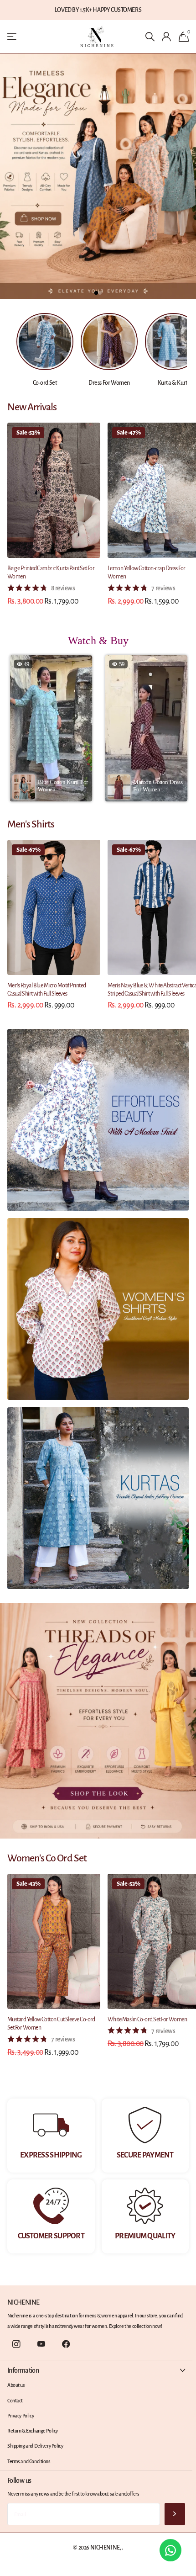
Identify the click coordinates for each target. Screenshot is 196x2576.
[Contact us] (170, 2550)
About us (16, 2385)
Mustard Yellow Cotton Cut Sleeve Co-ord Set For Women (51, 2024)
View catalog (13, 37)
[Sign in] (167, 37)
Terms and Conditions (29, 2461)
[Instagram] (16, 2344)
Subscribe (175, 2514)
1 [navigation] (96, 293)
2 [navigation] (100, 293)
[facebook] (66, 2344)
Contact (15, 2401)
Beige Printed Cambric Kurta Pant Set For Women (51, 572)
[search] (150, 37)
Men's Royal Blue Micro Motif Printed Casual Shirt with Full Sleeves (47, 990)
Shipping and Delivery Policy (35, 2446)
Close (96, 2370)
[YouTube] (41, 2344)
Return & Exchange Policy (33, 2431)
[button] (51, 728)
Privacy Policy (21, 2416)
